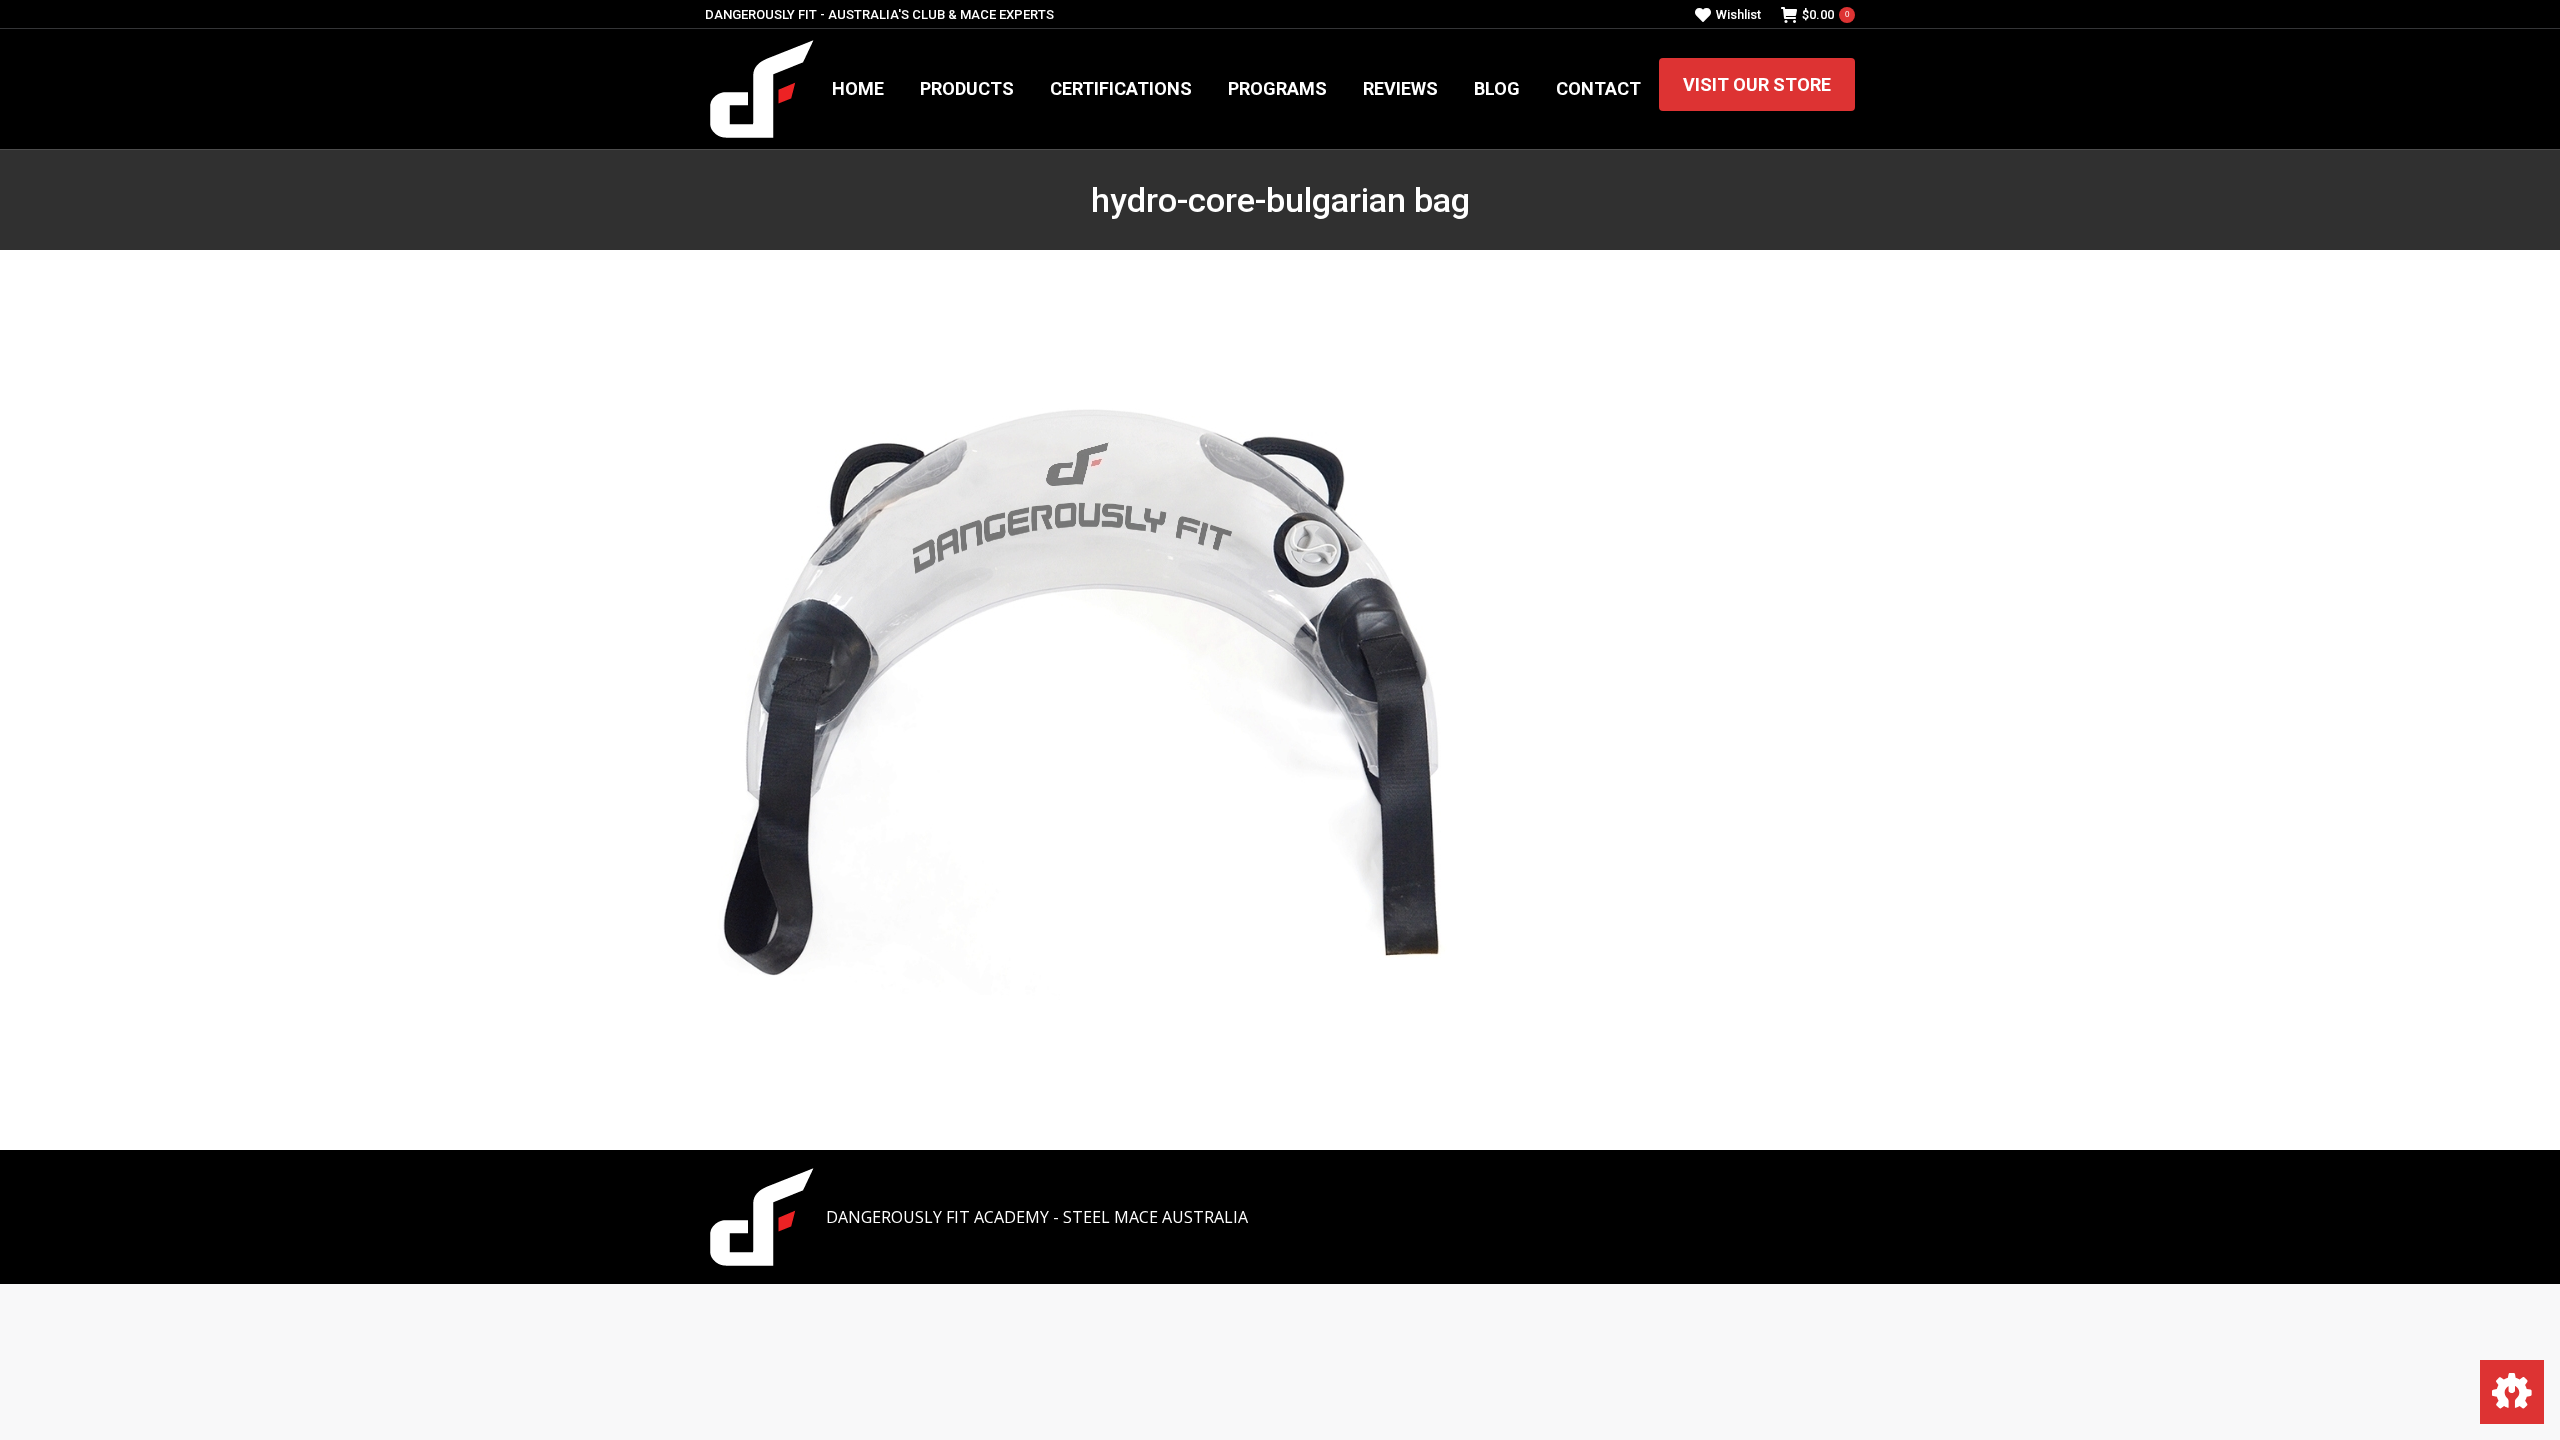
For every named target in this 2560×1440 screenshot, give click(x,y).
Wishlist (1738, 14)
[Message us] (2512, 1392)
